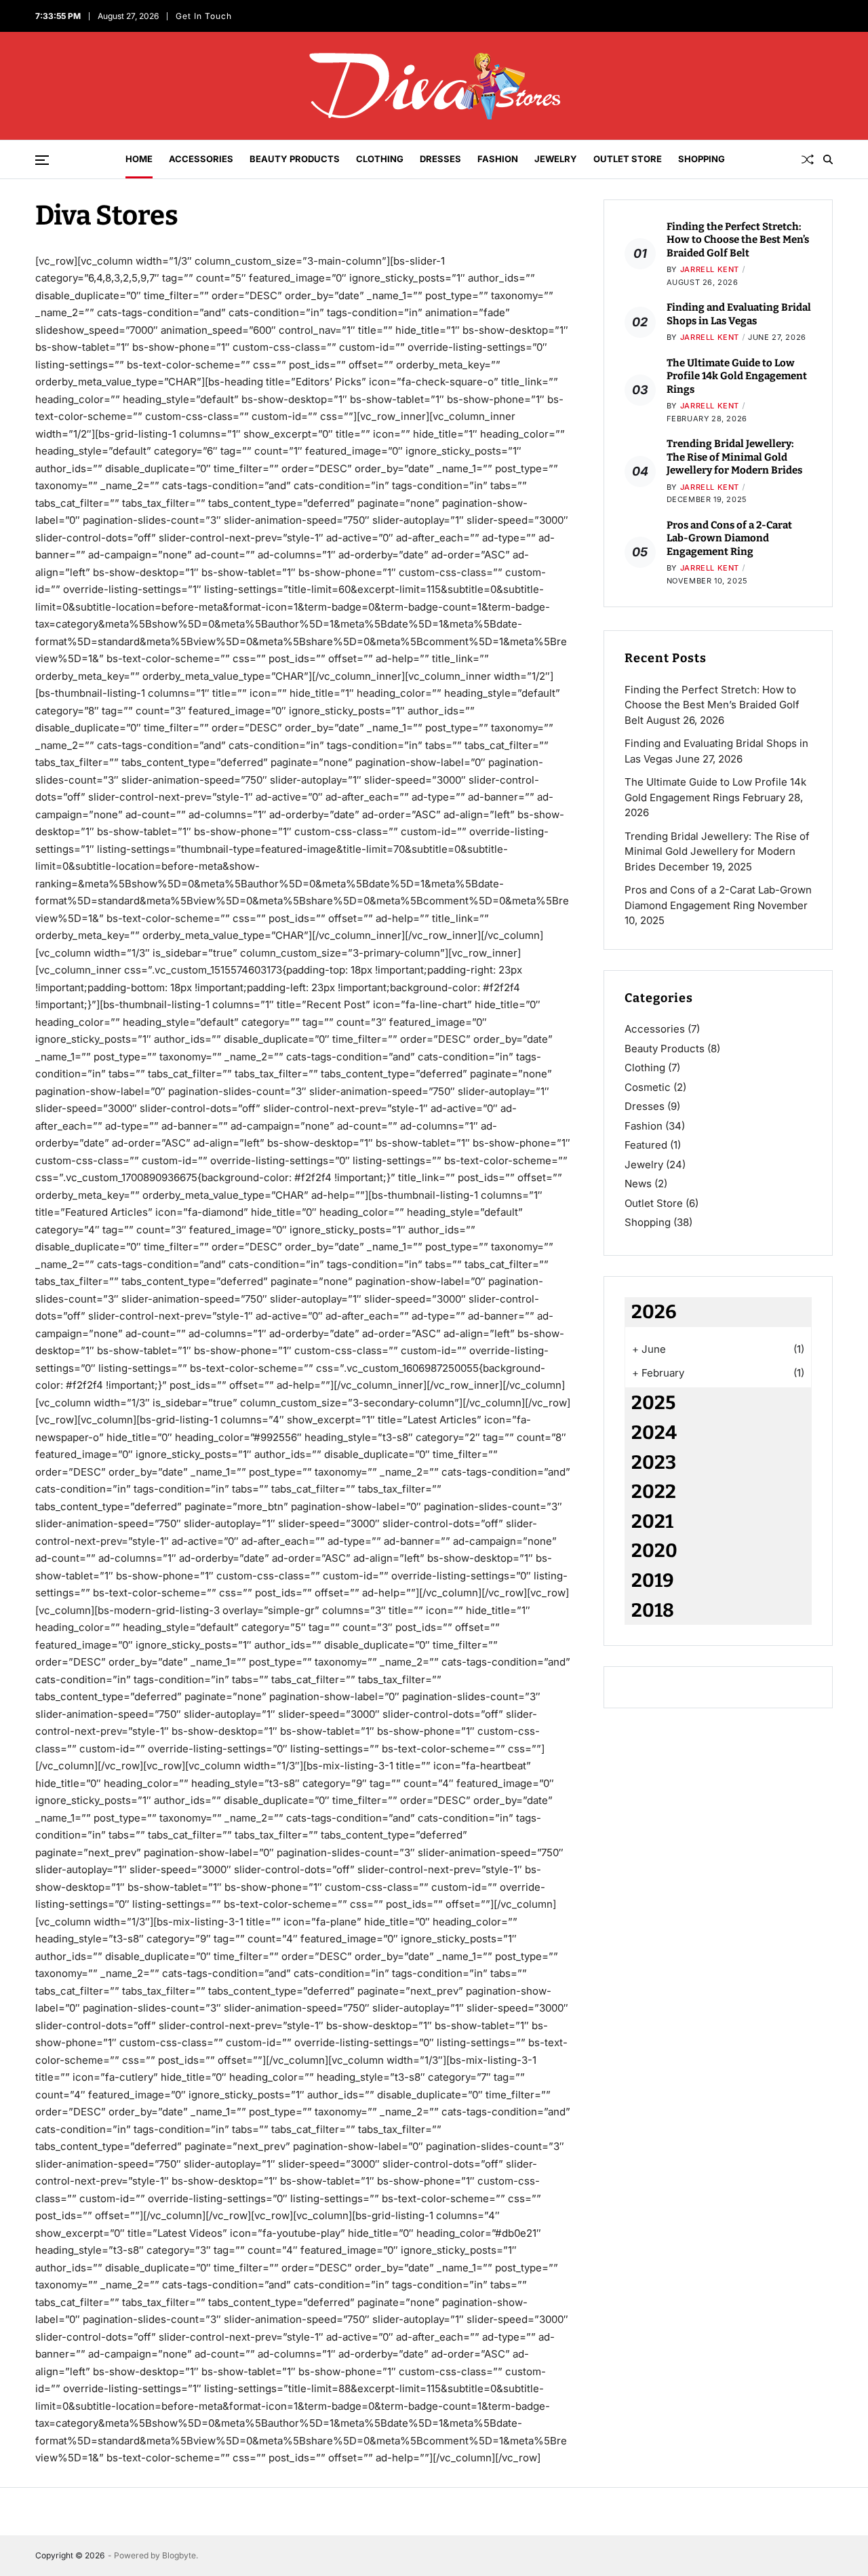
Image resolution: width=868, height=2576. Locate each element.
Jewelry (556, 159)
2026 (654, 1312)
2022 (654, 1492)
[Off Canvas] (42, 160)
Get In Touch (204, 16)
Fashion (498, 159)
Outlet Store (628, 159)
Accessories (201, 159)
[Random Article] (808, 159)
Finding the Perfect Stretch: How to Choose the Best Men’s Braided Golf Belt (738, 240)
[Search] (828, 159)
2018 (653, 1610)
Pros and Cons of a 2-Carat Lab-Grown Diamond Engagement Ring (729, 538)
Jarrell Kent (710, 269)
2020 (654, 1551)
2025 (653, 1403)
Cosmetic (648, 1087)
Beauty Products (295, 159)
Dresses (440, 159)
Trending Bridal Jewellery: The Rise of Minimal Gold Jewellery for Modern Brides (734, 457)
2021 (652, 1521)
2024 (654, 1433)
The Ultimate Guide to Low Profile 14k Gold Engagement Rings (737, 376)
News (638, 1184)
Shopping (702, 159)
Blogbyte (179, 2555)
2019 (653, 1580)
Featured (646, 1145)
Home (139, 159)
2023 (654, 1462)
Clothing (380, 159)
